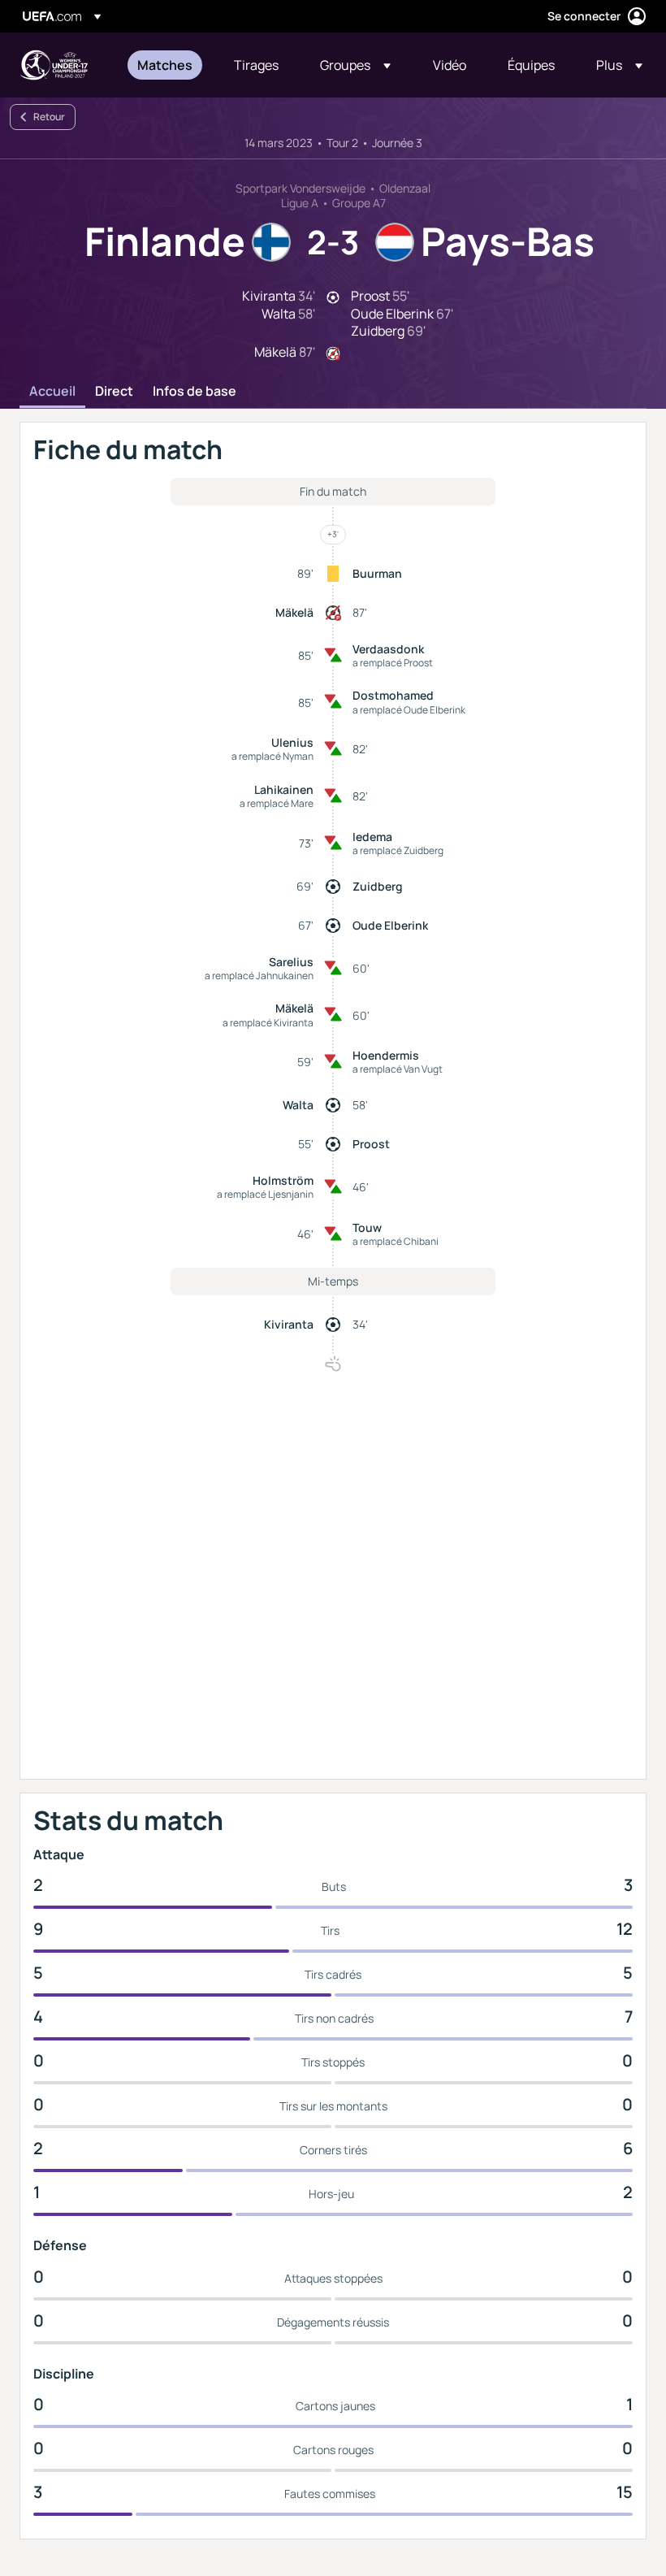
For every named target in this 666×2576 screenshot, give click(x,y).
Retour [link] (49, 117)
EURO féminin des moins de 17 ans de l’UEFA (54, 65)
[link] (165, 65)
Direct (114, 392)
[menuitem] (165, 65)
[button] (355, 65)
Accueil (52, 392)
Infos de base (195, 392)
